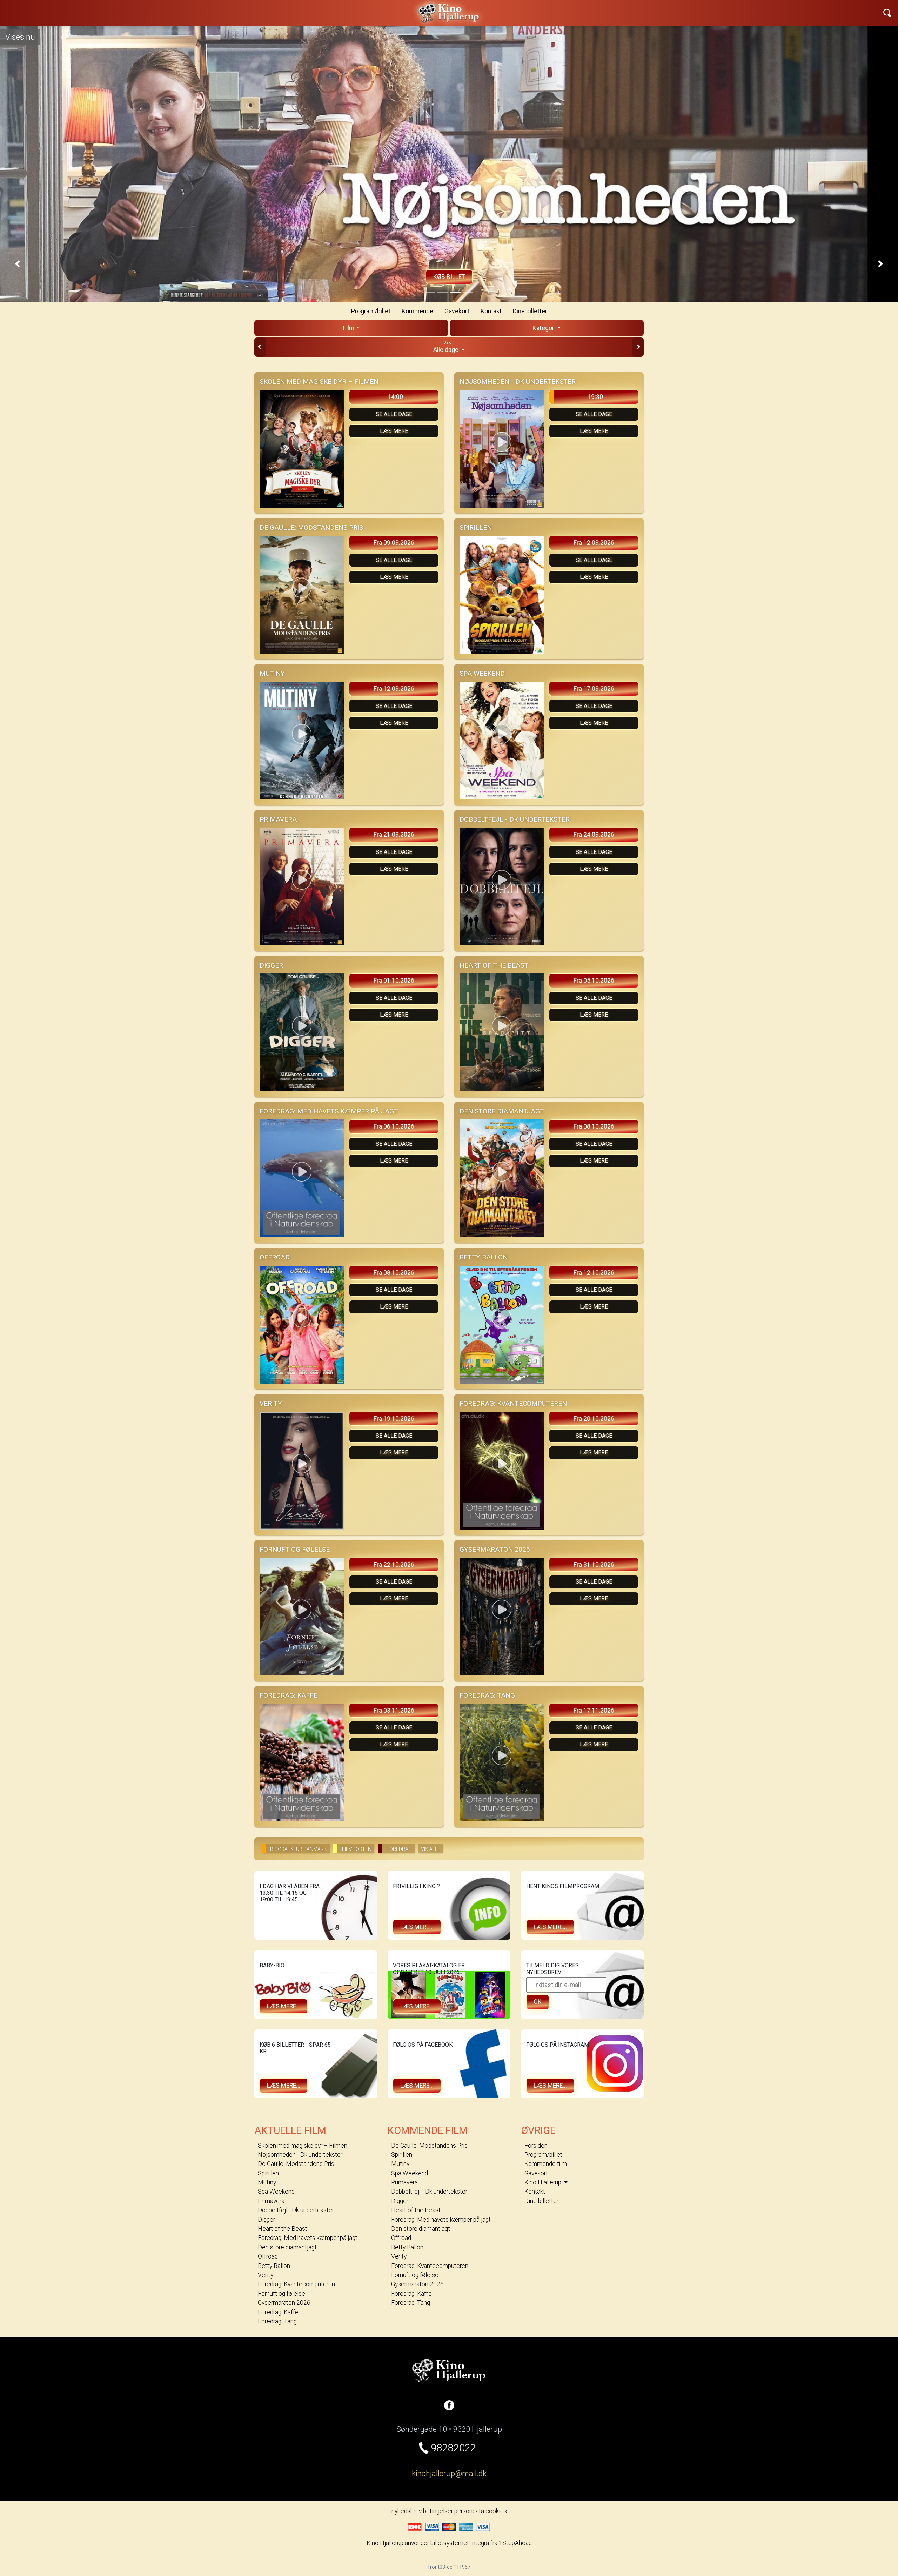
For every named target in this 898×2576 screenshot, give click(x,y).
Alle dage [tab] (447, 347)
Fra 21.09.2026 (394, 835)
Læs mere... (417, 1927)
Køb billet (449, 277)
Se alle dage (394, 414)
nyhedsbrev (407, 2511)
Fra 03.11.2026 (394, 1711)
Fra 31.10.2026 (594, 1565)
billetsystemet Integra (460, 2543)
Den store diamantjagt (287, 2247)
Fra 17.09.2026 (594, 689)
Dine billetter (530, 311)
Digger (266, 2220)
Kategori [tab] (544, 328)
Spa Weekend (276, 2192)
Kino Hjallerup (203, 8)
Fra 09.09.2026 (394, 543)
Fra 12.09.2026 (594, 543)
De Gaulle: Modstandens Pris (296, 2164)
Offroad (268, 2256)
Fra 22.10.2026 (394, 1565)
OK (538, 2002)
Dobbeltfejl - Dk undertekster (296, 2210)
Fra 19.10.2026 (394, 1419)
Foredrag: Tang (277, 2321)
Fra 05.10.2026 (594, 981)
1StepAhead (515, 2543)
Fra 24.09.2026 (594, 835)
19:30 (595, 397)
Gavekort (457, 311)
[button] (18, 263)
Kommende (417, 311)
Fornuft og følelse (282, 2294)
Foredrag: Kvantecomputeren (296, 2284)
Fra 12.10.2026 (594, 1273)
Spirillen (268, 2173)
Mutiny (267, 2182)
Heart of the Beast (283, 2229)
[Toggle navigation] (887, 13)
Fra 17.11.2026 (594, 1711)
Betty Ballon (274, 2266)
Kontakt (491, 311)
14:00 (395, 397)
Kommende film (546, 2164)
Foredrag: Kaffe (278, 2312)
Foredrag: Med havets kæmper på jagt (308, 2238)
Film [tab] (349, 328)
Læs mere (394, 431)
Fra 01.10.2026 (394, 981)
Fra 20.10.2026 (594, 1419)
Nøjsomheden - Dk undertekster (300, 2155)
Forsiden (536, 2146)
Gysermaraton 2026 (284, 2303)
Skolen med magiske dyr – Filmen (303, 2146)
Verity (266, 2275)
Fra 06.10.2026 (394, 1126)
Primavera (271, 2201)
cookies (496, 2511)
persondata (469, 2511)
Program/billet (371, 311)
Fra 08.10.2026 (594, 1126)
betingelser (438, 2511)
